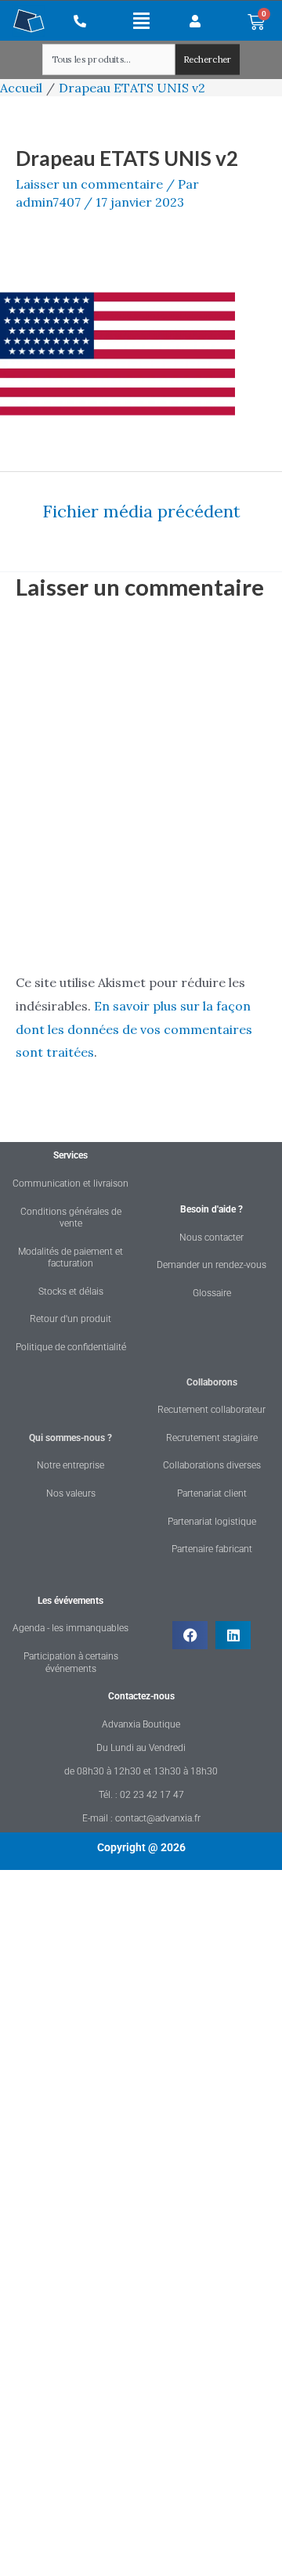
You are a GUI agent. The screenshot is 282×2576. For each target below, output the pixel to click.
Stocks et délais (71, 1292)
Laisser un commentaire (89, 184)
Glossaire (212, 1293)
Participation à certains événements (71, 1663)
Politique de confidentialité (71, 1347)
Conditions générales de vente (71, 1218)
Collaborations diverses (212, 1465)
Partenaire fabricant (212, 1549)
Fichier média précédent (141, 511)
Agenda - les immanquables (70, 1628)
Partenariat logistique (212, 1522)
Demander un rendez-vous (211, 1265)
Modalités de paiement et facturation (70, 1258)
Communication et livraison (70, 1184)
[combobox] (109, 60)
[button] (141, 20)
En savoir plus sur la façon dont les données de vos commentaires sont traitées (134, 1029)
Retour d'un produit (70, 1319)
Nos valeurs (71, 1493)
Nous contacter (211, 1238)
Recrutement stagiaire (212, 1438)
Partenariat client (212, 1493)
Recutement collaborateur (211, 1410)
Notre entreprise (70, 1465)
